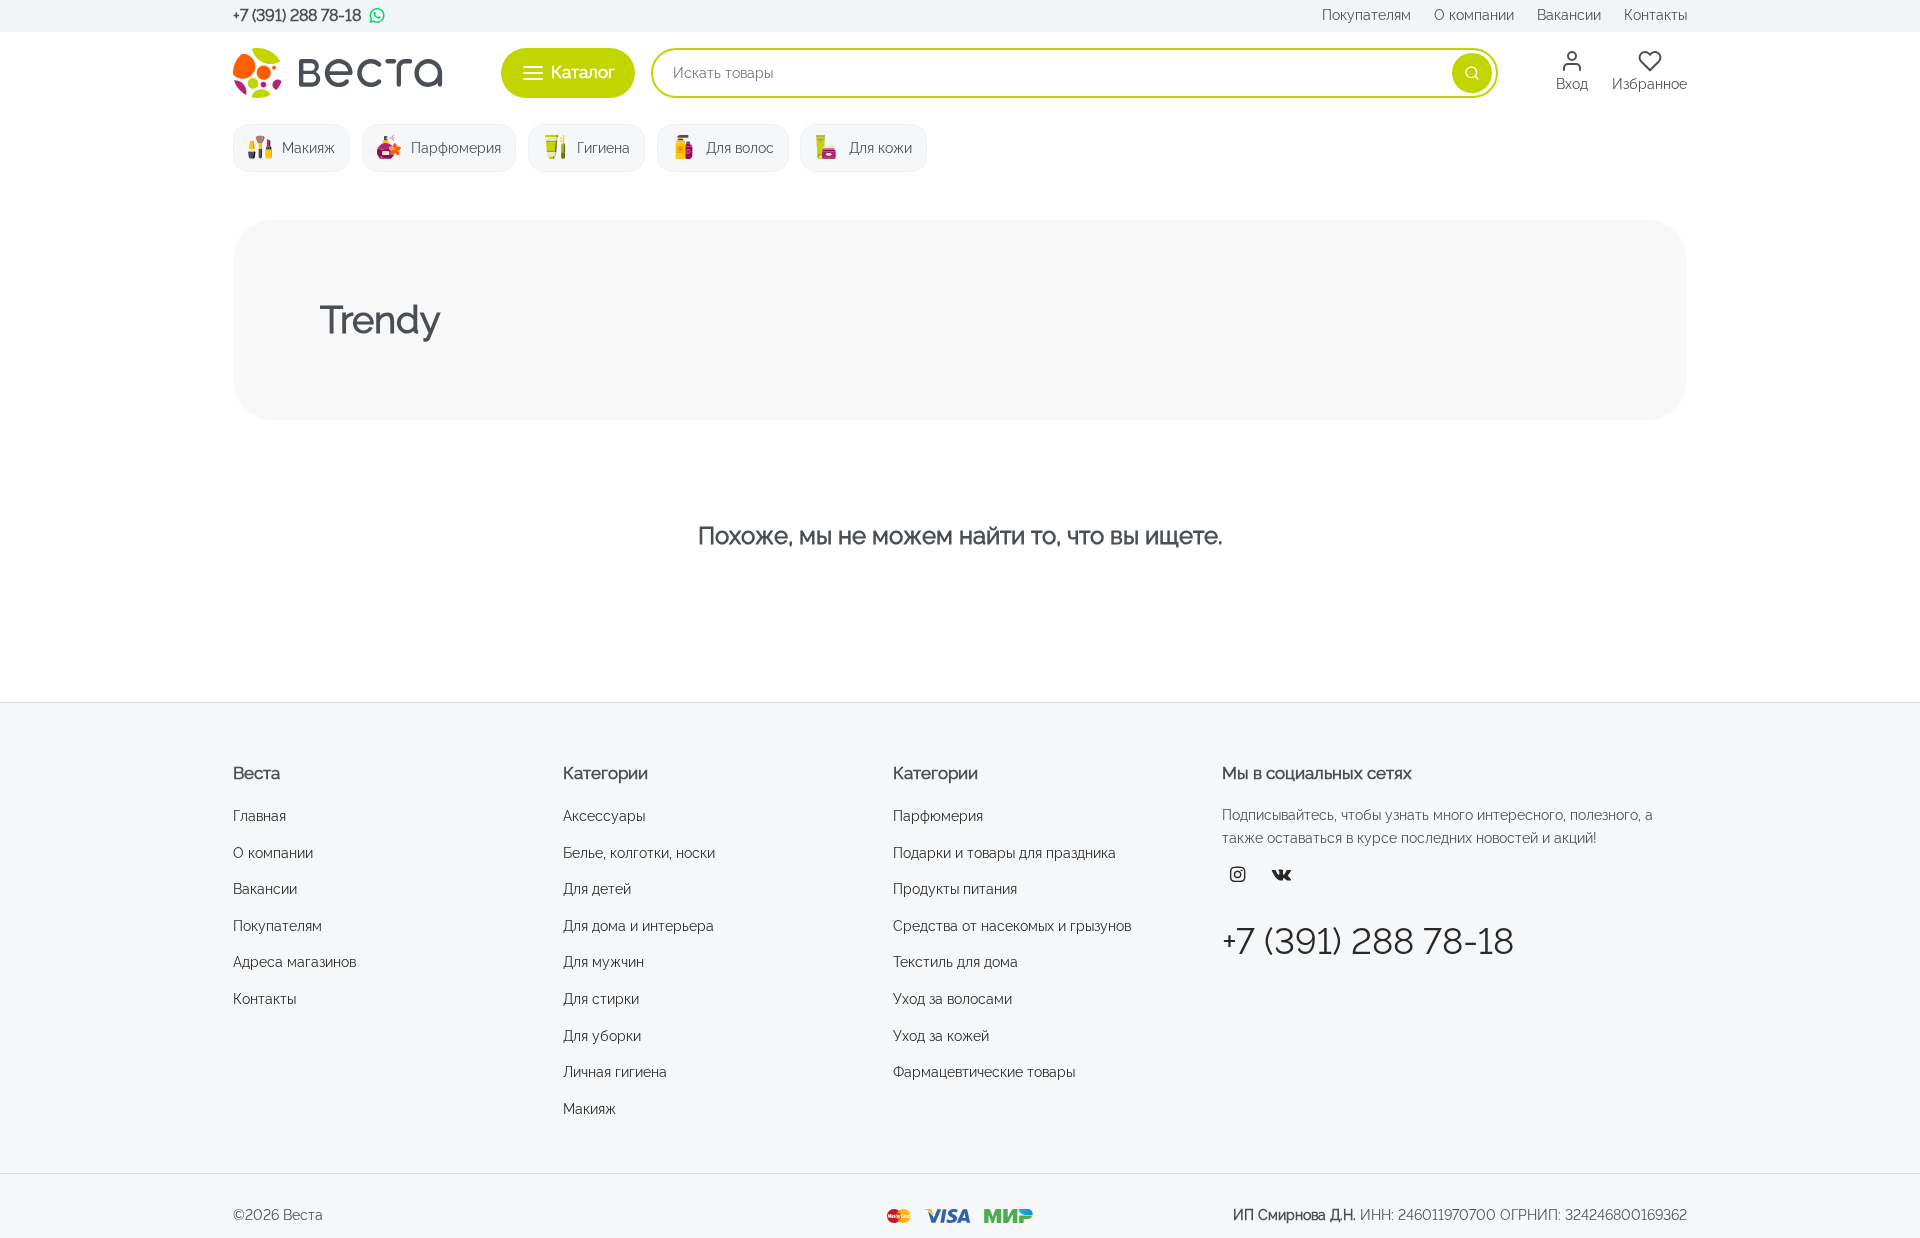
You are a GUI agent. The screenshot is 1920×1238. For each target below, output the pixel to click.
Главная (259, 816)
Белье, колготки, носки (639, 853)
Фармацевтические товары (984, 1072)
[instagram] (1237, 875)
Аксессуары (604, 816)
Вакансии (1569, 15)
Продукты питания (955, 889)
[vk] (1282, 875)
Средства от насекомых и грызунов (1012, 926)
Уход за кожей (941, 1036)
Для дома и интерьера (638, 926)
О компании (1474, 15)
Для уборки (602, 1036)
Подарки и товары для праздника (1004, 853)
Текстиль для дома (955, 962)
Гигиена (603, 148)
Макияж (308, 148)
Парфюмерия (456, 148)
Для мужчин (603, 962)
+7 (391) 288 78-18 (297, 15)
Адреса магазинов (294, 962)
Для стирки (601, 999)
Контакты (1655, 15)
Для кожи (880, 148)
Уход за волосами (952, 999)
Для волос (740, 148)
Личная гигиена (615, 1072)
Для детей (597, 889)
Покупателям (1366, 15)
